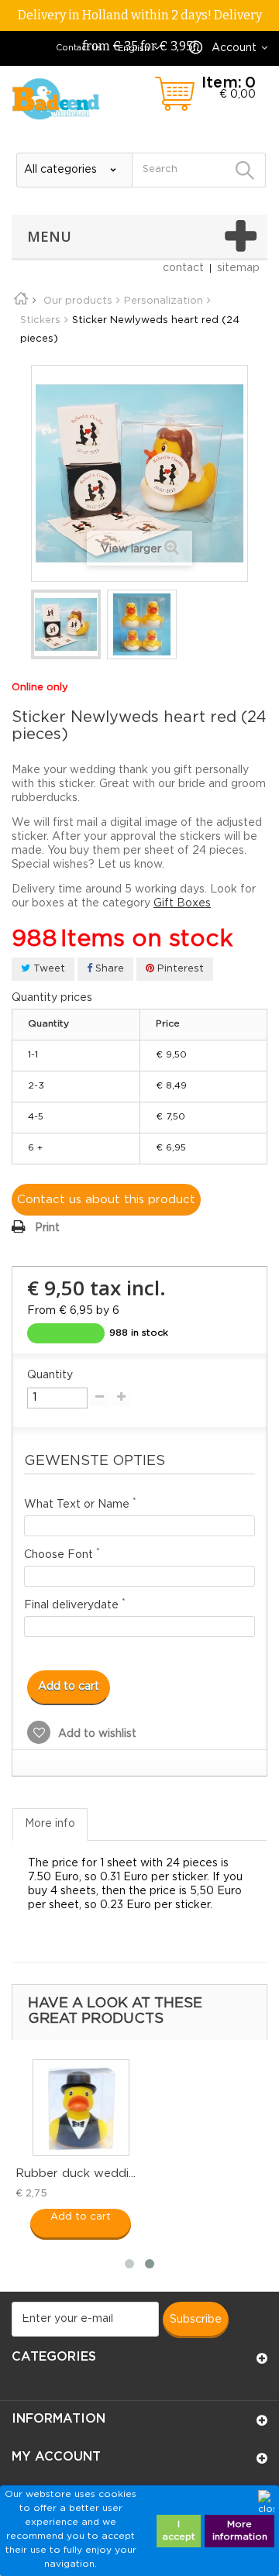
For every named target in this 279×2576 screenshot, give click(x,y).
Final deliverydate (75, 1604)
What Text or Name (80, 1503)
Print (47, 1228)
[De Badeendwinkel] (56, 99)
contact (183, 268)
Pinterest (179, 969)
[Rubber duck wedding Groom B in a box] (81, 2108)
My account (56, 2457)
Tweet (48, 969)
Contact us (79, 48)
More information (240, 2531)
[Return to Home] (26, 301)
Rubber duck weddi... (76, 2174)
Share (108, 969)
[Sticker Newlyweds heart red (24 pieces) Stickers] (66, 624)
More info (50, 1824)
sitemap (238, 268)
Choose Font (62, 1554)
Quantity (50, 1375)
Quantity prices (52, 998)
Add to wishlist (96, 1734)
